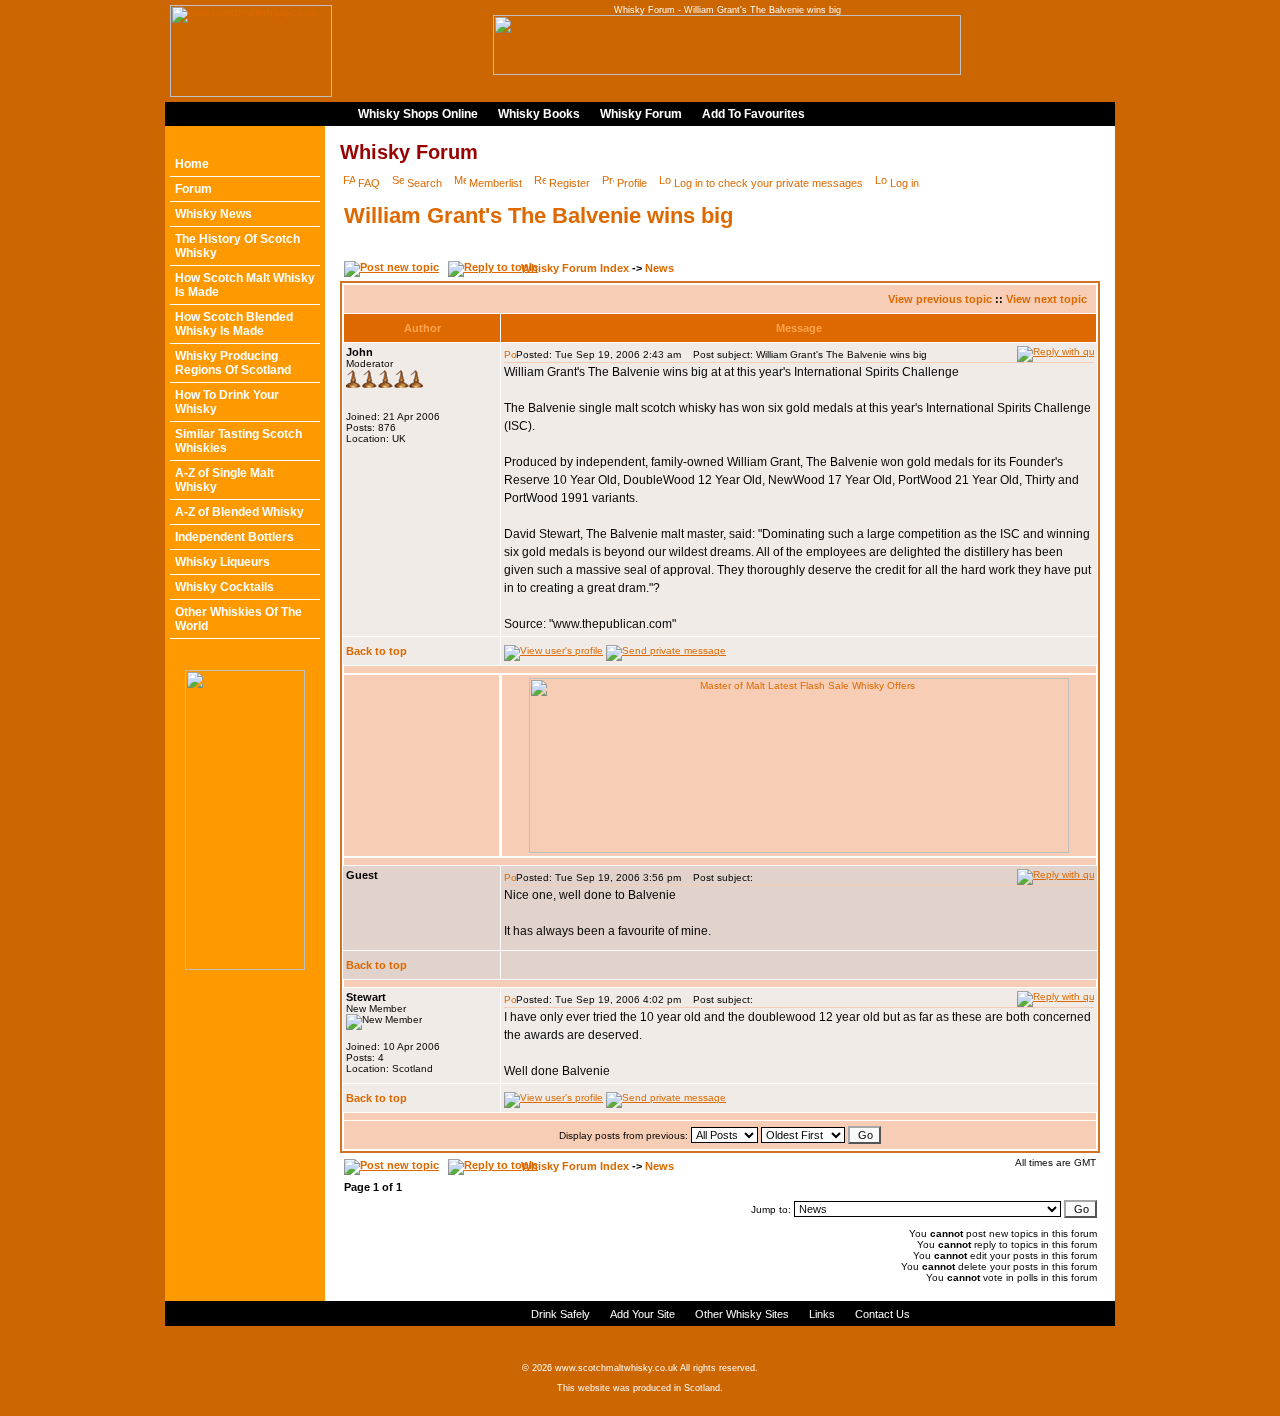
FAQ (369, 183)
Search (424, 183)
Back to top (376, 651)
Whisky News (213, 214)
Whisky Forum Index (575, 268)
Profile (632, 183)
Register (569, 183)
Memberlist (495, 183)
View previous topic (940, 299)
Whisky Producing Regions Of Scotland (233, 363)
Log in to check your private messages (768, 183)
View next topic (1046, 299)
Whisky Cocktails (224, 587)
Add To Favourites (753, 114)
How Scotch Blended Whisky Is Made (234, 324)
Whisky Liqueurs (222, 562)
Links (822, 1314)
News (659, 268)
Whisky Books (539, 114)
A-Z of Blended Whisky (239, 512)
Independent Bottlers (234, 537)
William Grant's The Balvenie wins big (538, 215)
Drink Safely (560, 1314)
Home (192, 164)
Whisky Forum (641, 114)
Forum (193, 189)
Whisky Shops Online (418, 114)
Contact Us (882, 1314)
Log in (904, 183)
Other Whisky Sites (742, 1314)
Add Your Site (642, 1314)
